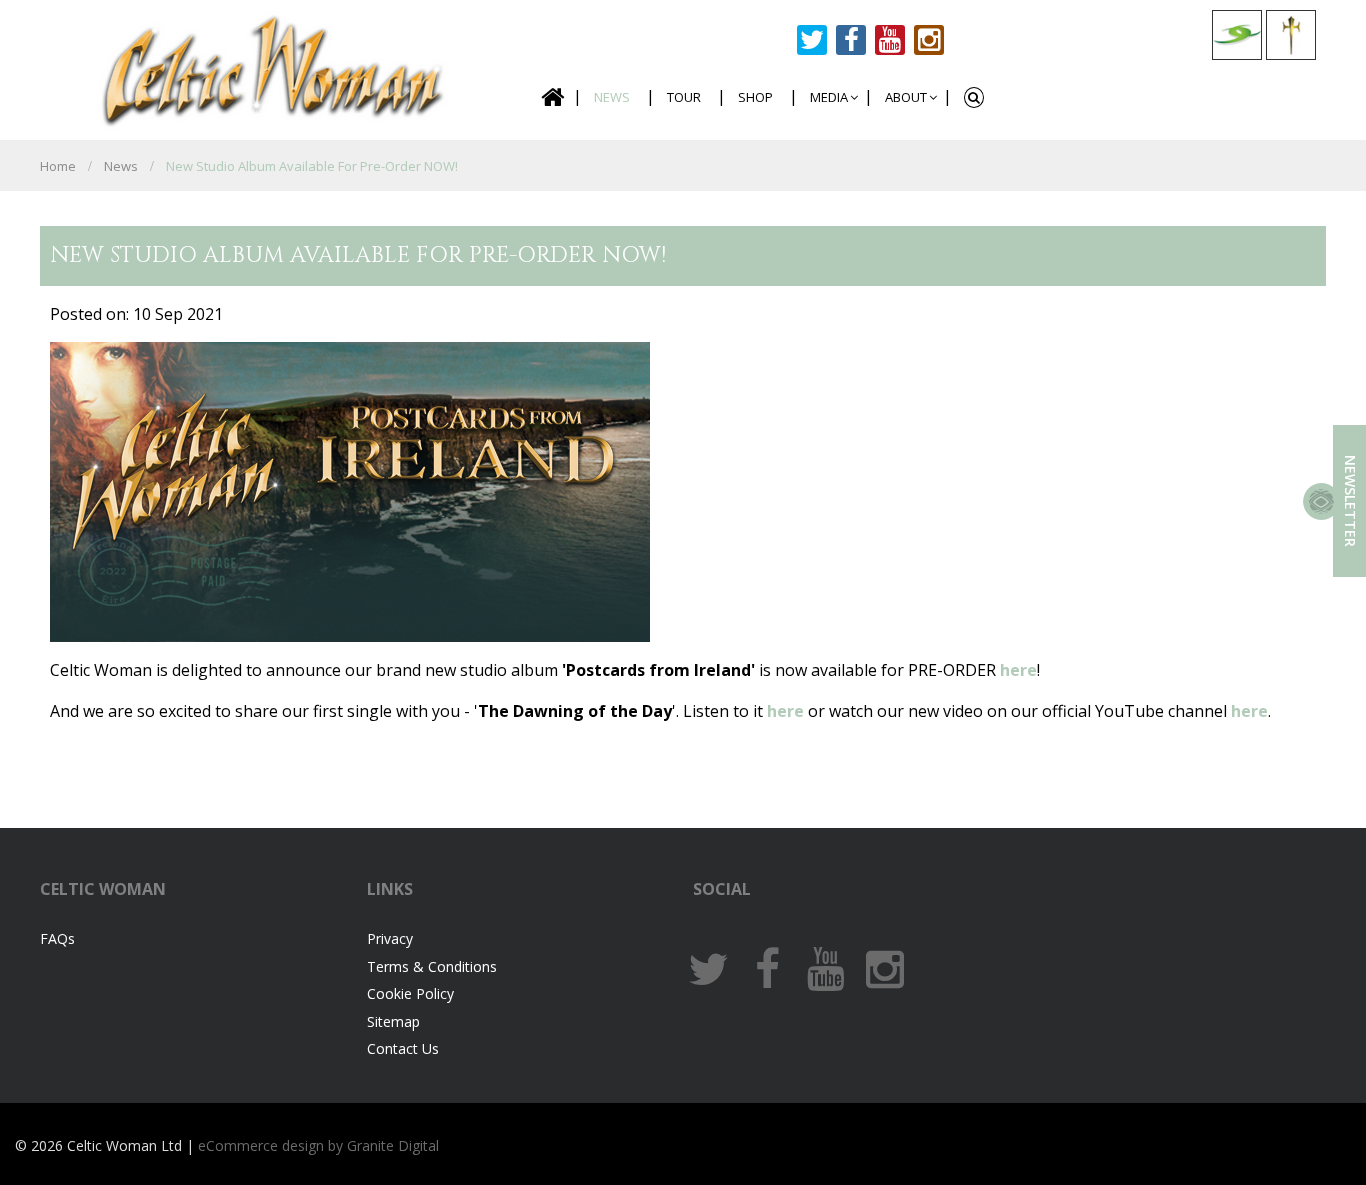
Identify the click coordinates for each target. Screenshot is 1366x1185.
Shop (755, 97)
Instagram (929, 40)
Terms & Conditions (432, 966)
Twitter (812, 40)
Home (552, 97)
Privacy (390, 938)
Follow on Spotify (968, 40)
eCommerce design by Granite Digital (318, 1145)
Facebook (851, 40)
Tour (684, 97)
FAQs (57, 938)
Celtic (274, 67)
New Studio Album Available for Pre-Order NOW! (312, 166)
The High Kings (1291, 35)
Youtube (890, 40)
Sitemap (393, 1021)
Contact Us (403, 1048)
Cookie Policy (410, 993)
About (906, 97)
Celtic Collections (1237, 35)
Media (829, 97)
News (612, 97)
